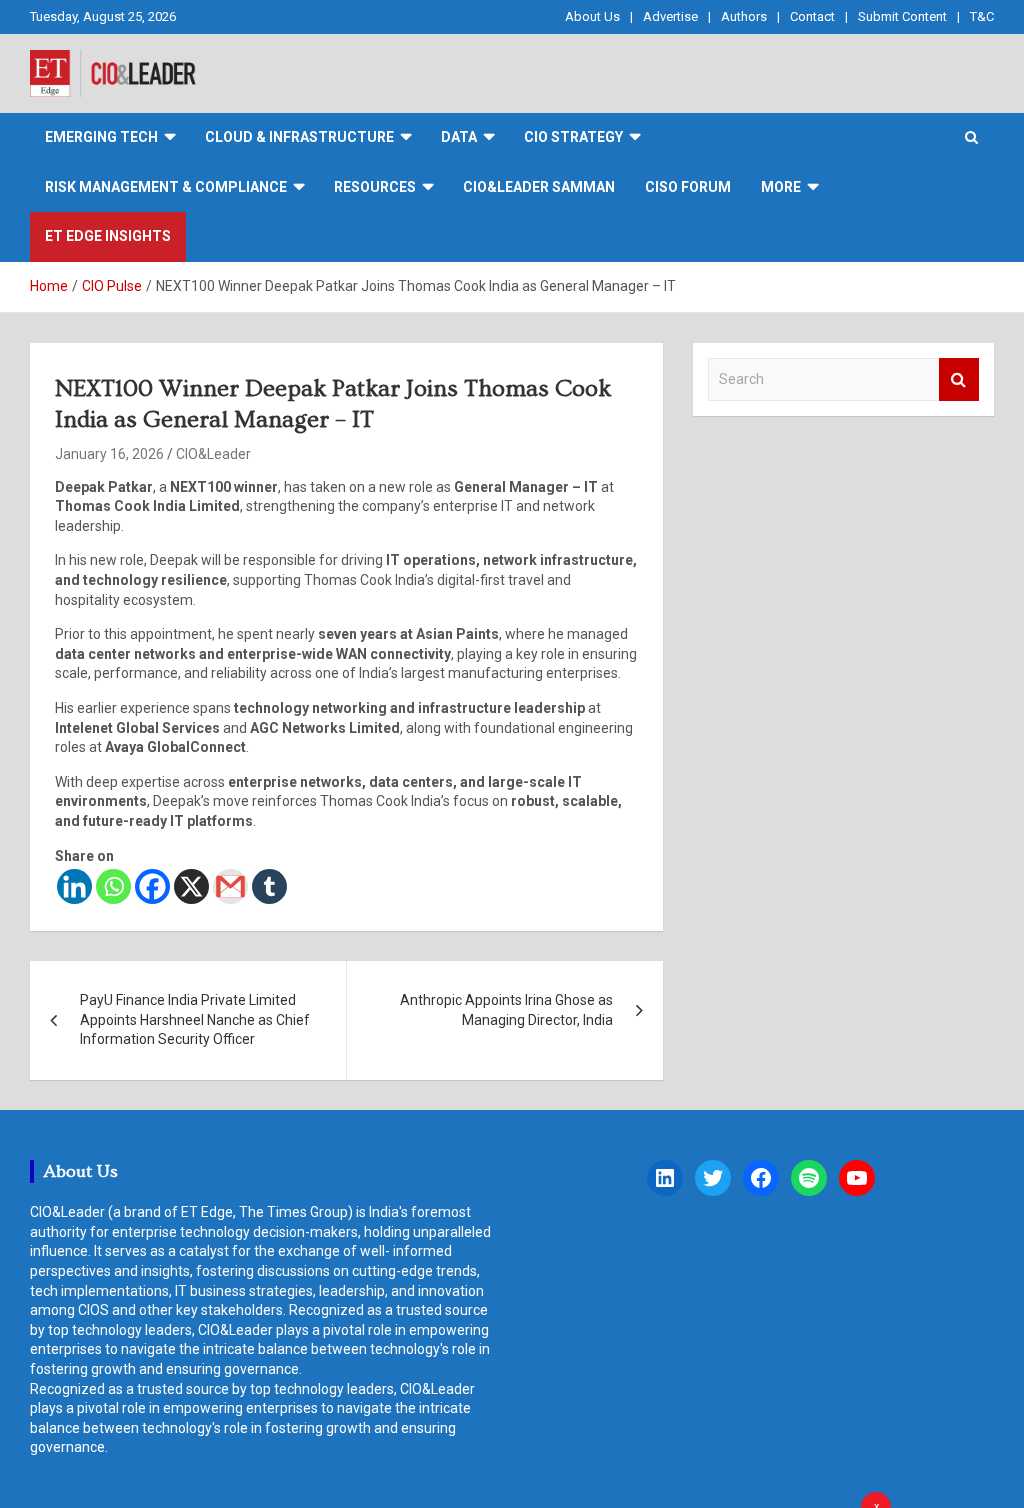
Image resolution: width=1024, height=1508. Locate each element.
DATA (459, 137)
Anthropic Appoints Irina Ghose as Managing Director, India (506, 1010)
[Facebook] (152, 886)
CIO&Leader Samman (539, 187)
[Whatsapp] (113, 886)
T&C (982, 16)
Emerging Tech (101, 137)
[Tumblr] (269, 886)
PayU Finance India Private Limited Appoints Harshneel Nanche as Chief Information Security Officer (195, 1019)
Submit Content (902, 16)
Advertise (670, 16)
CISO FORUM (688, 187)
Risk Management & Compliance (166, 187)
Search (959, 379)
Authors (744, 16)
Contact (812, 16)
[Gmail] (230, 886)
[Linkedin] (74, 886)
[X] (191, 886)
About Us (592, 16)
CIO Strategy (573, 137)
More (781, 187)
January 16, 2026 (109, 454)
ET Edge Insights (108, 236)
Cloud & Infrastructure (299, 137)
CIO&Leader (213, 454)
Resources (375, 187)
